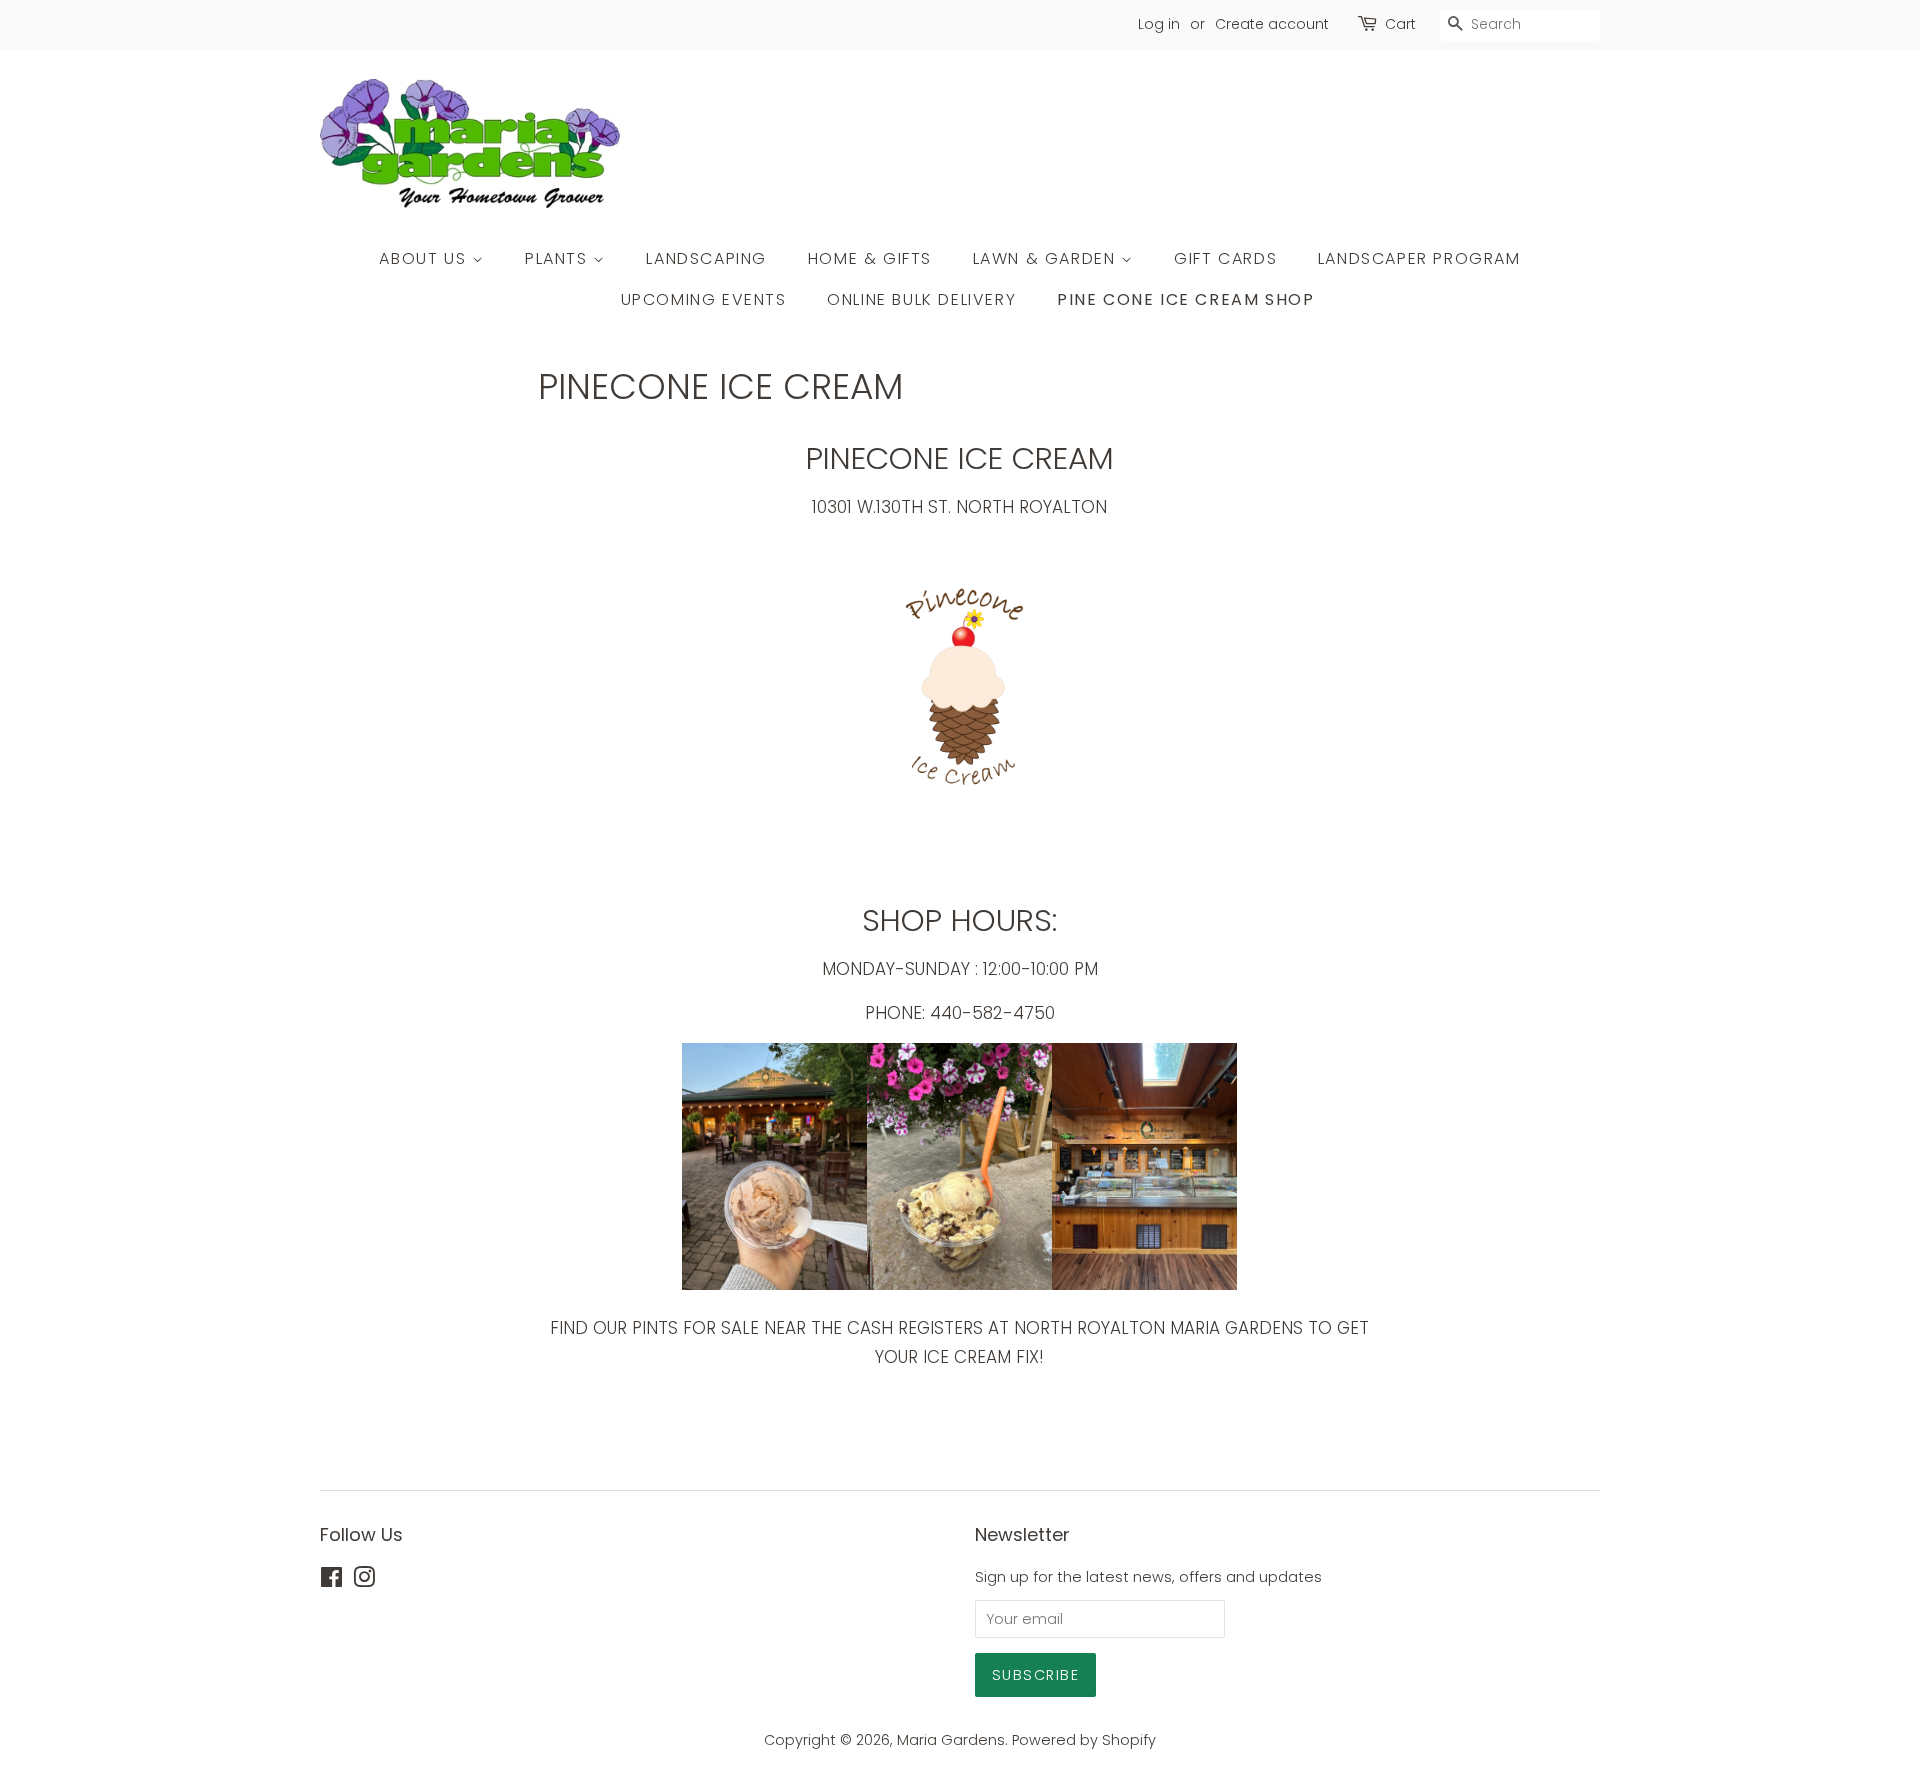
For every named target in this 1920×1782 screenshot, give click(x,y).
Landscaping (706, 258)
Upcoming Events (704, 299)
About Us (425, 258)
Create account (1272, 24)
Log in (1159, 24)
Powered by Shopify (1084, 1740)
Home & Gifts (870, 258)
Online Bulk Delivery (921, 299)
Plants (559, 258)
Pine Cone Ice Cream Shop (1185, 299)
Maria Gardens (951, 1740)
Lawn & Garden (1047, 258)
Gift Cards (1225, 258)
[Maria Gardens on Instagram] (364, 1581)
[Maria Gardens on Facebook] (331, 1581)
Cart (1400, 24)
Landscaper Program (1419, 258)
